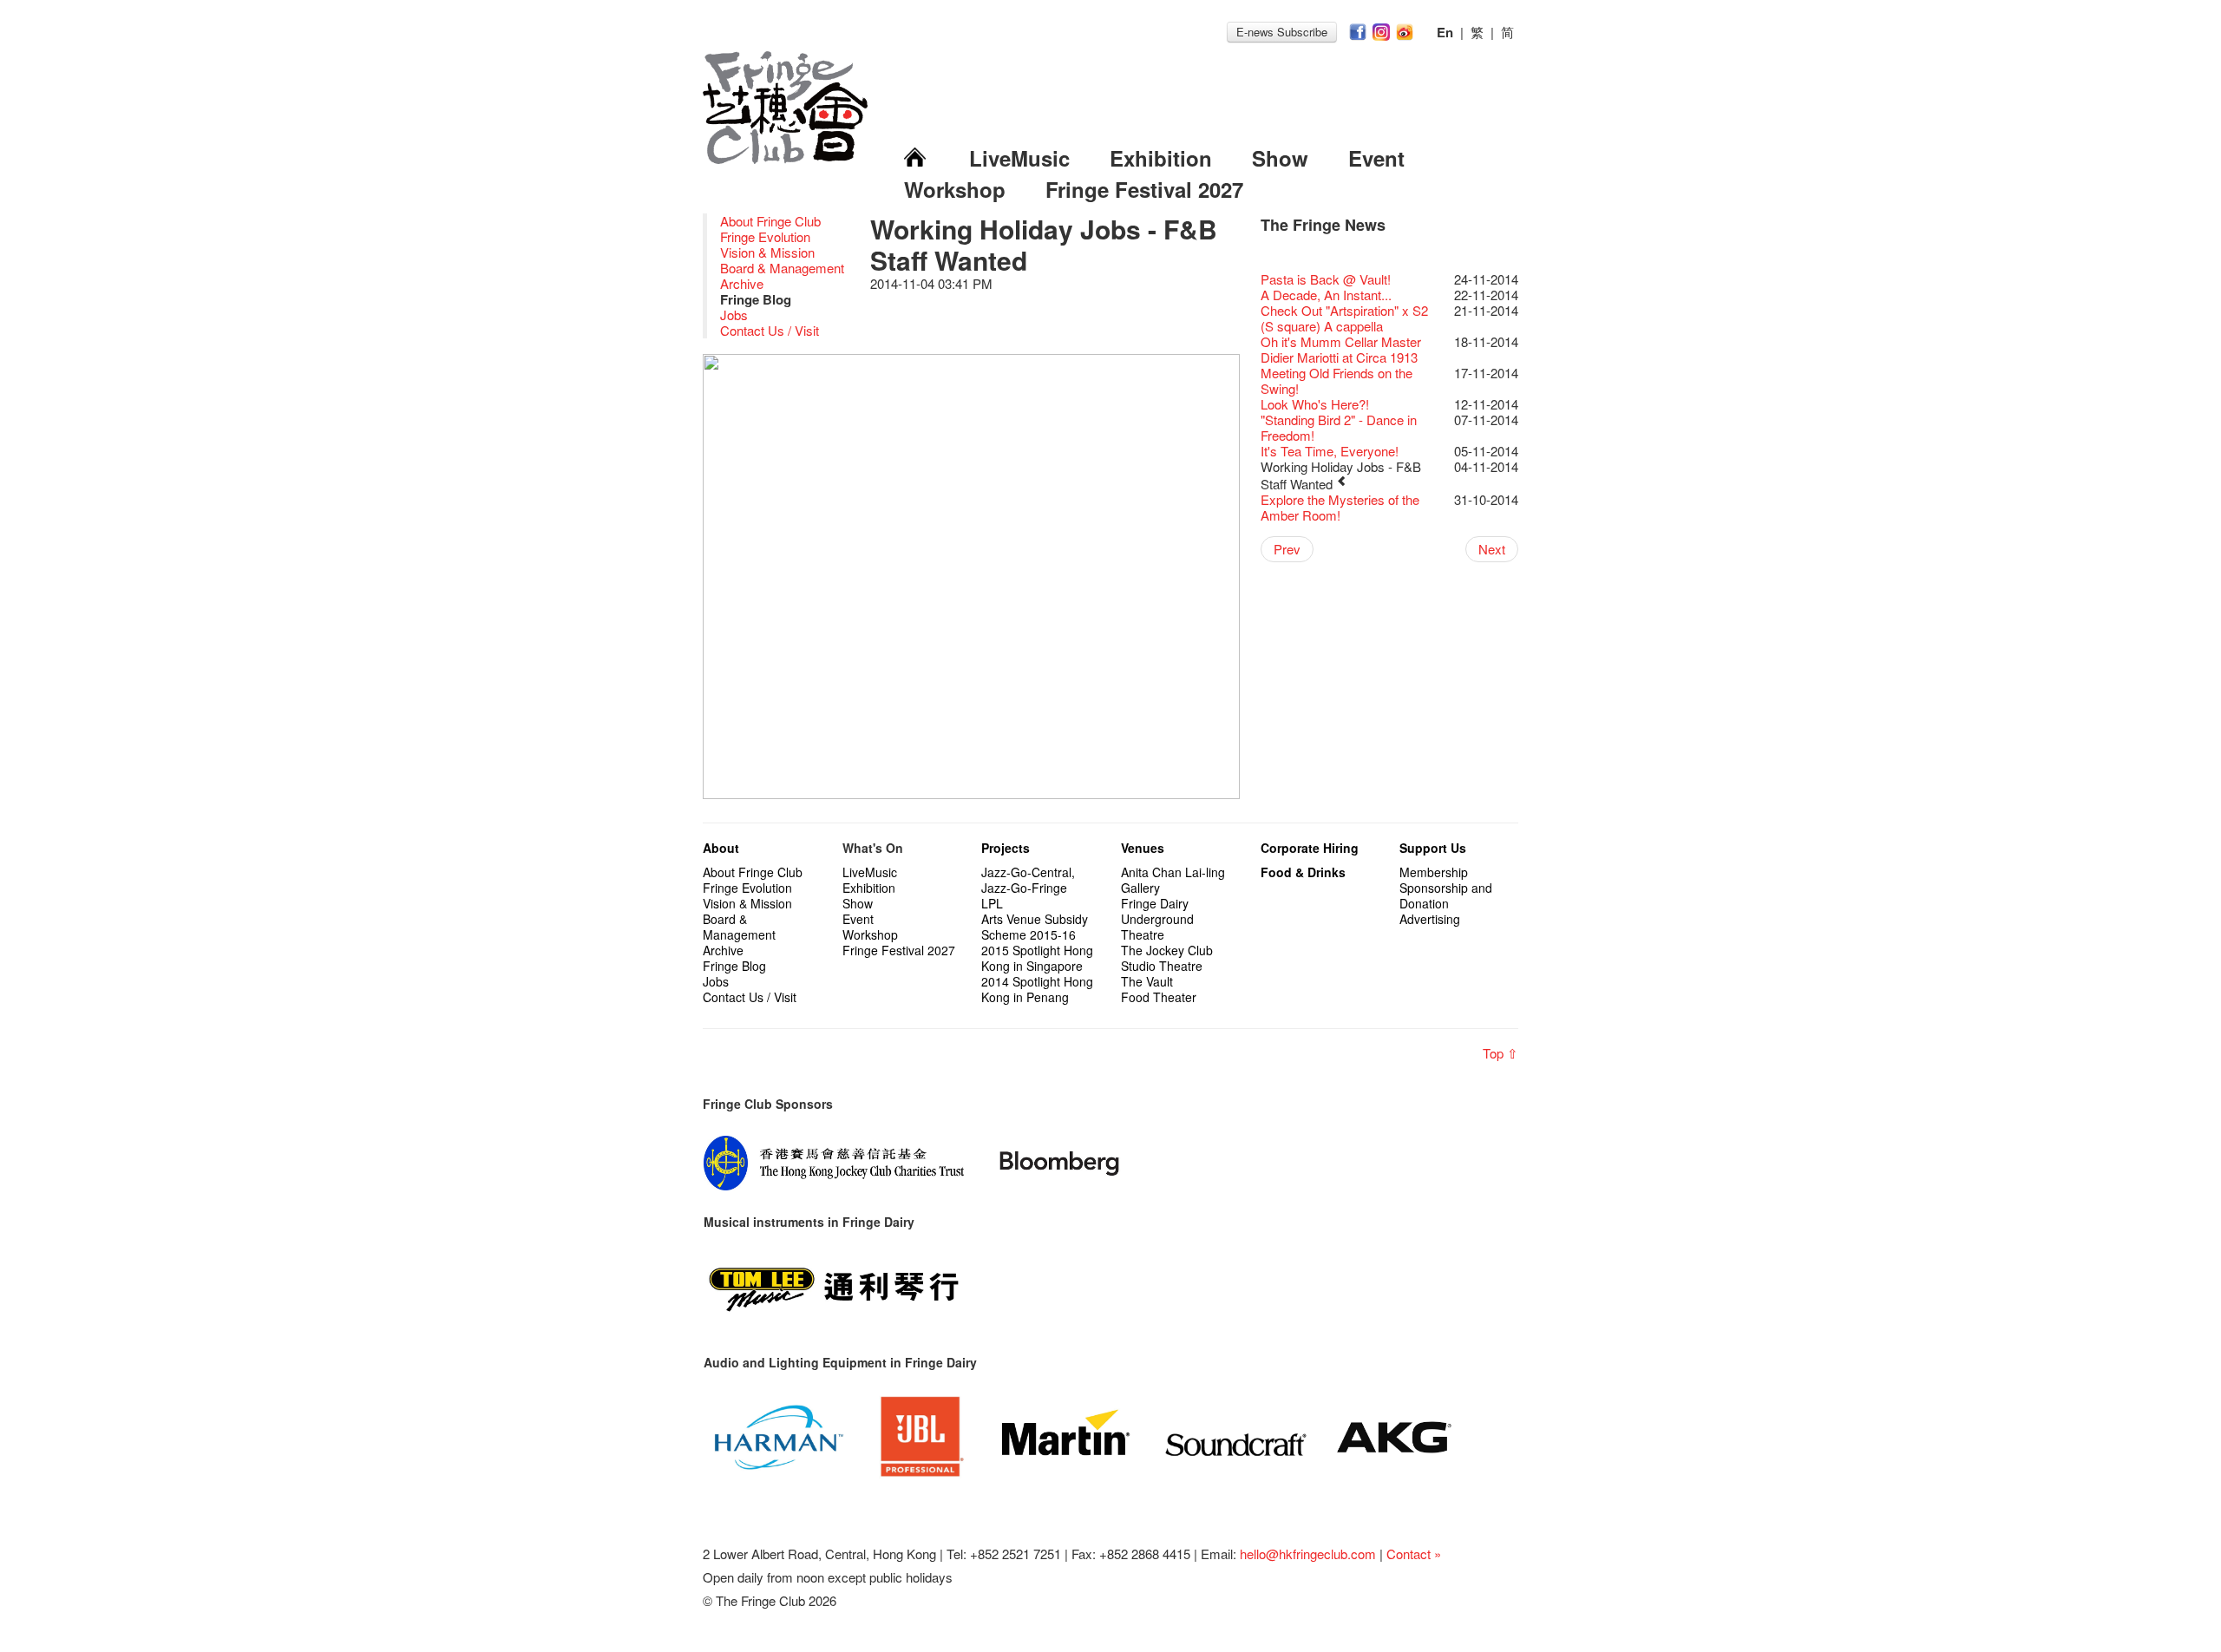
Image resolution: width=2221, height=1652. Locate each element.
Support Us (1433, 848)
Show (1280, 158)
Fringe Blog (734, 966)
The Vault (1147, 981)
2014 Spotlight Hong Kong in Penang (1037, 989)
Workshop (955, 189)
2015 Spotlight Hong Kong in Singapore (1037, 958)
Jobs (734, 315)
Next (1492, 549)
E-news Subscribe (1282, 32)
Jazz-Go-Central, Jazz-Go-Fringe (1028, 880)
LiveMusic (1019, 158)
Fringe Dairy (1155, 903)
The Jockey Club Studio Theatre (1167, 958)
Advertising (1430, 919)
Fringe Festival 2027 (1144, 189)
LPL (992, 903)
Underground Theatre (1157, 927)
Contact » (1414, 1554)
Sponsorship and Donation (1446, 895)
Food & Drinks (1303, 872)
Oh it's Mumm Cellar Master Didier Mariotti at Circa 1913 (1341, 349)
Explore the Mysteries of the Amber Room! (1340, 507)
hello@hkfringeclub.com (1308, 1554)
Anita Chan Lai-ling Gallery (1173, 880)
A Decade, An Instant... (1326, 295)
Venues (1143, 848)
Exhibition (1161, 158)
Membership (1434, 872)
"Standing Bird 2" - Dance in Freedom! (1339, 427)
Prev (1287, 549)
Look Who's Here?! (1315, 404)
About (721, 848)
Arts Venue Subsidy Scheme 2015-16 (1035, 927)
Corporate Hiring (1310, 848)
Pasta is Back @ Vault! (1326, 279)
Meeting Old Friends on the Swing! (1337, 380)
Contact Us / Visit (770, 330)
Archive (742, 283)
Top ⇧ (1500, 1053)
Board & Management (782, 268)
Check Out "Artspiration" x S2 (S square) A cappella (1344, 318)
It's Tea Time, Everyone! (1330, 451)
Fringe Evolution (765, 236)
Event (1376, 158)
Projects (1006, 848)
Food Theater (1159, 997)
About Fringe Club (770, 221)
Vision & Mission (767, 252)
